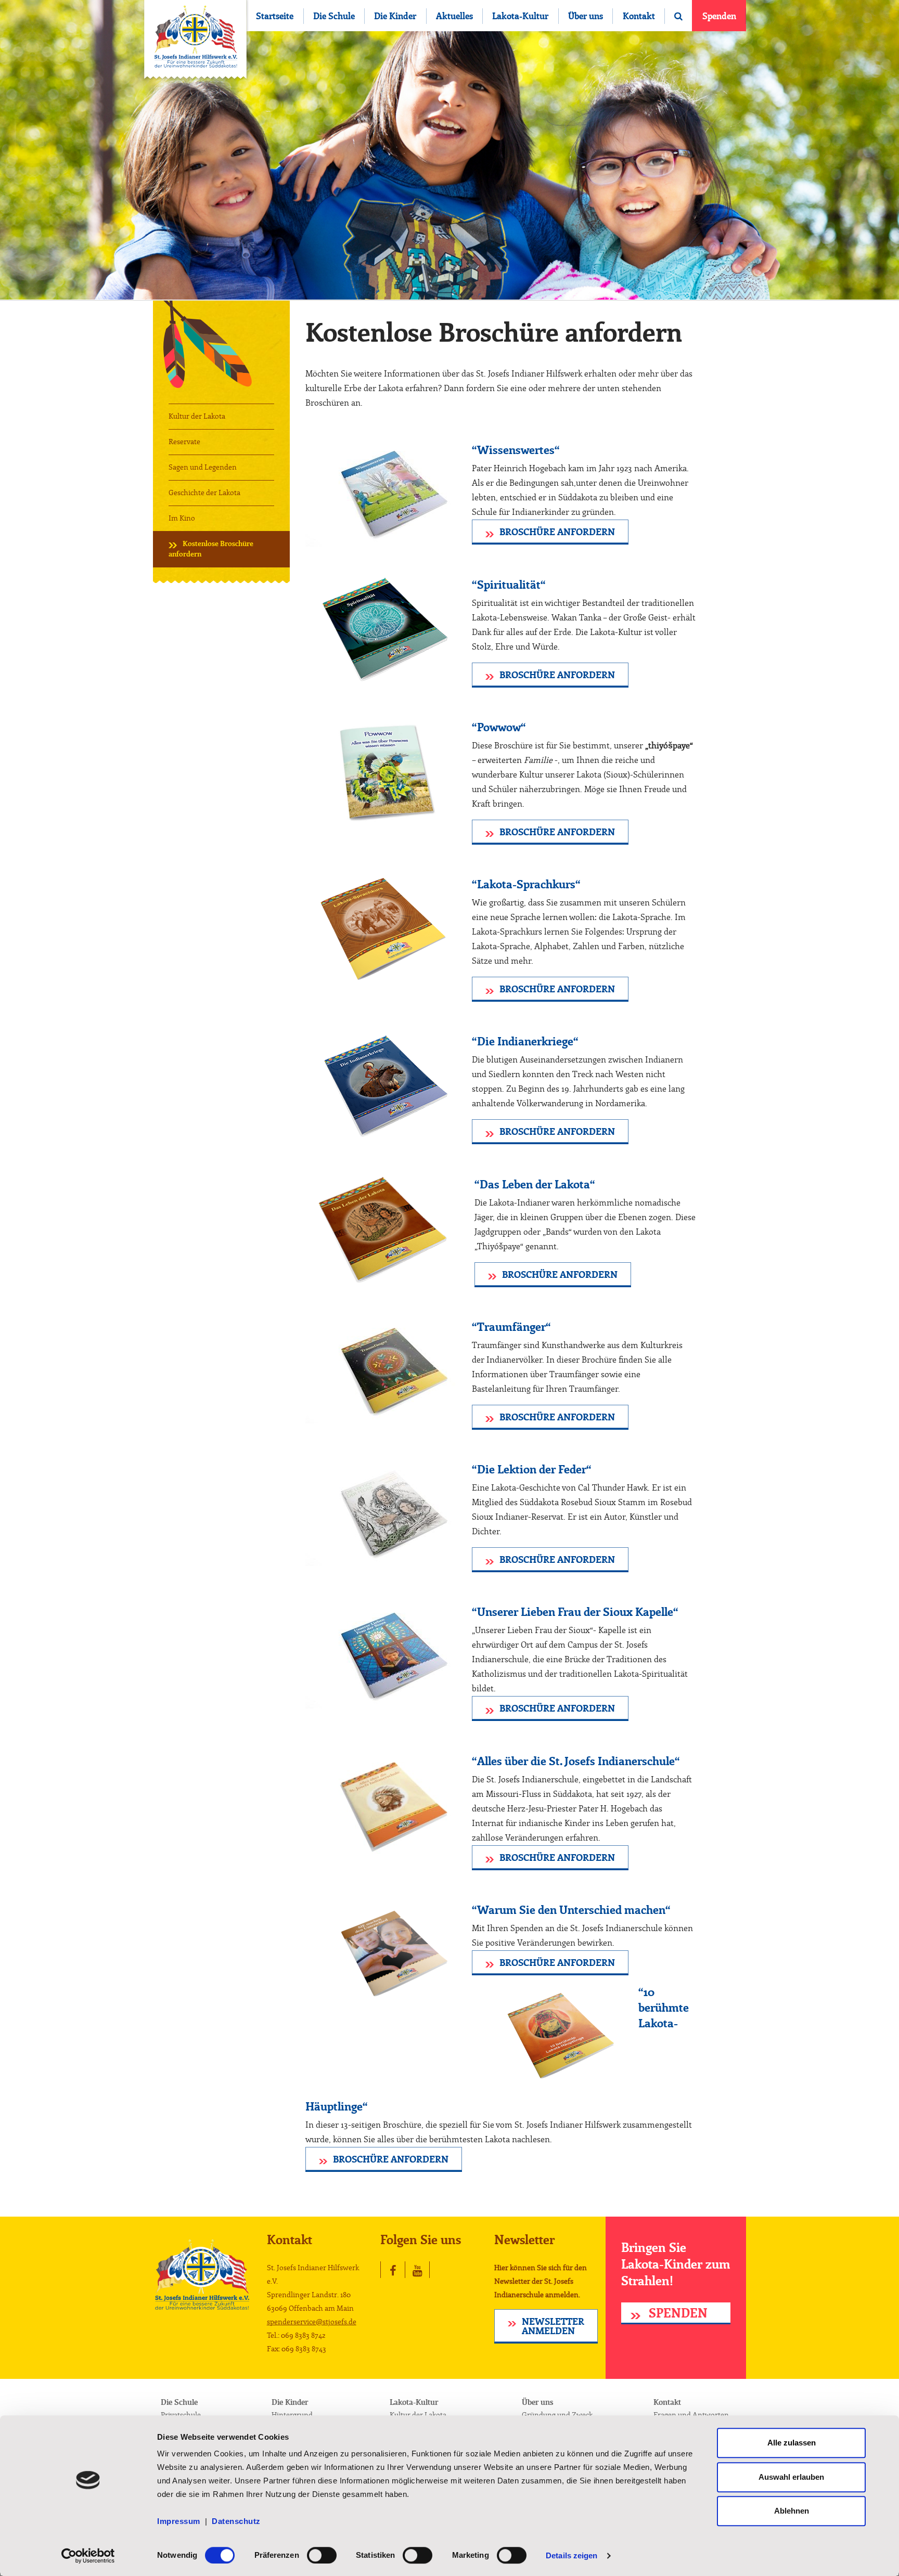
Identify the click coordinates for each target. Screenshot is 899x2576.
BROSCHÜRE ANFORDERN (557, 533)
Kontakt (639, 16)
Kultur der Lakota (197, 417)
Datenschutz (236, 2521)
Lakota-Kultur (520, 16)
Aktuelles (454, 16)
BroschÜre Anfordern (557, 676)
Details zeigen (571, 2555)
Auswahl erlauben (791, 2477)
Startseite (275, 16)
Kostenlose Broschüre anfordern (211, 549)
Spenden (719, 16)
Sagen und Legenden (203, 468)
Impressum (181, 2521)
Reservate (184, 442)
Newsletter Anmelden (553, 2327)
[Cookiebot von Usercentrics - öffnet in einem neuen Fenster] (88, 2556)
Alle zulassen (792, 2443)
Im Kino (182, 519)
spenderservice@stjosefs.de (312, 2322)
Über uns (586, 16)
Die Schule (334, 16)
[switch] (322, 2555)
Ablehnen (792, 2511)
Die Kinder (395, 16)
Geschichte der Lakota (204, 493)
